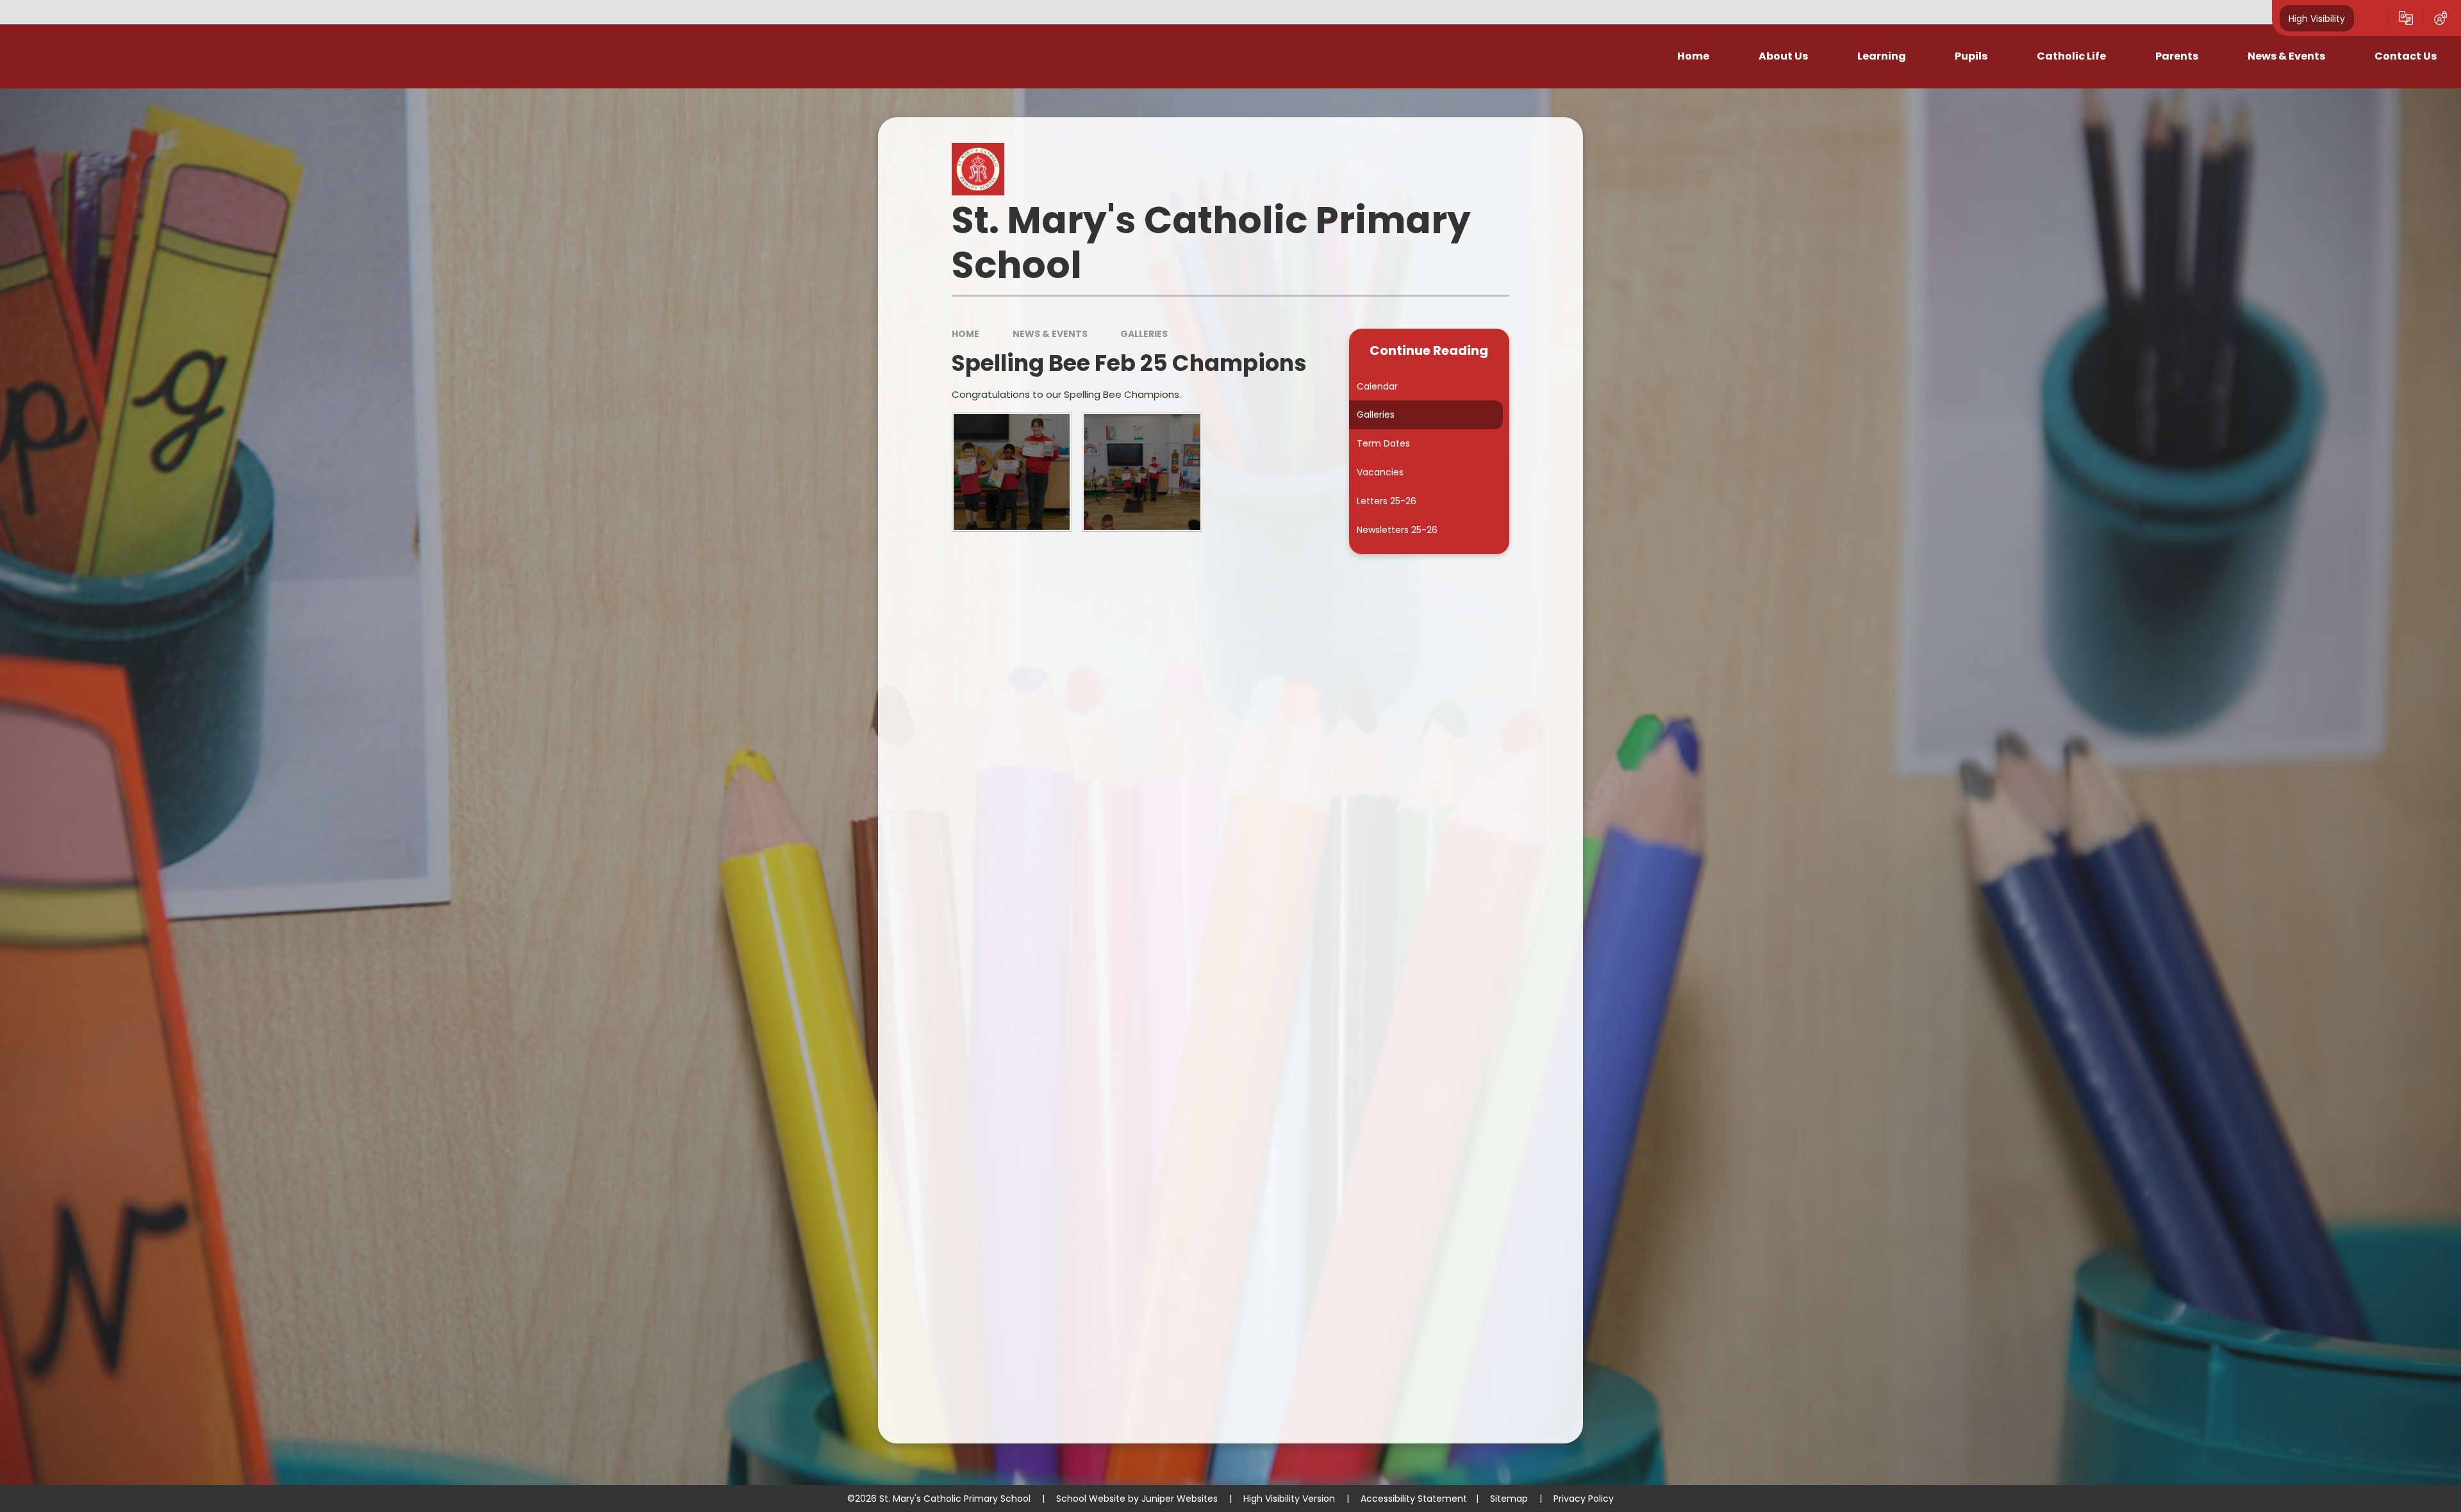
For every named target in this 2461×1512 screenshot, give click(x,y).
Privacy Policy (1584, 1499)
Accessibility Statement (1414, 1499)
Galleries (1144, 334)
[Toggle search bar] (2371, 18)
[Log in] (2440, 18)
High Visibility (2317, 18)
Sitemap (1509, 1499)
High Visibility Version (1289, 1499)
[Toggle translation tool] (2406, 18)
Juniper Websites (1180, 1499)
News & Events (1050, 334)
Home (965, 334)
